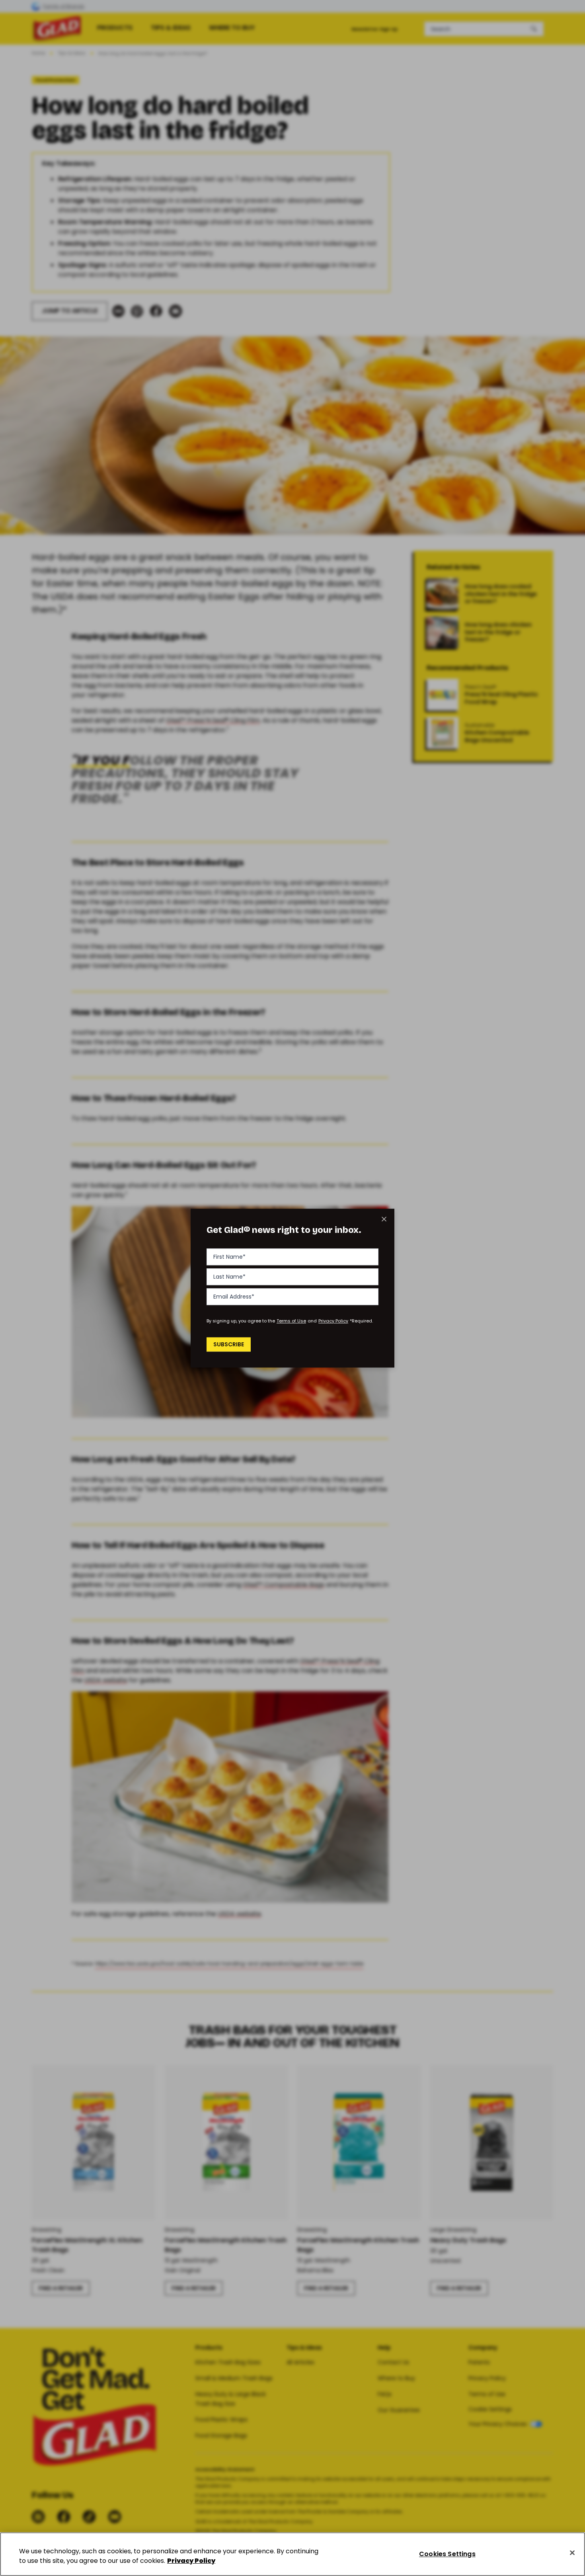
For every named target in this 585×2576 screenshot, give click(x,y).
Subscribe (229, 1344)
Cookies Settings (447, 2554)
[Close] (572, 2553)
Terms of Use (291, 1321)
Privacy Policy (333, 1321)
